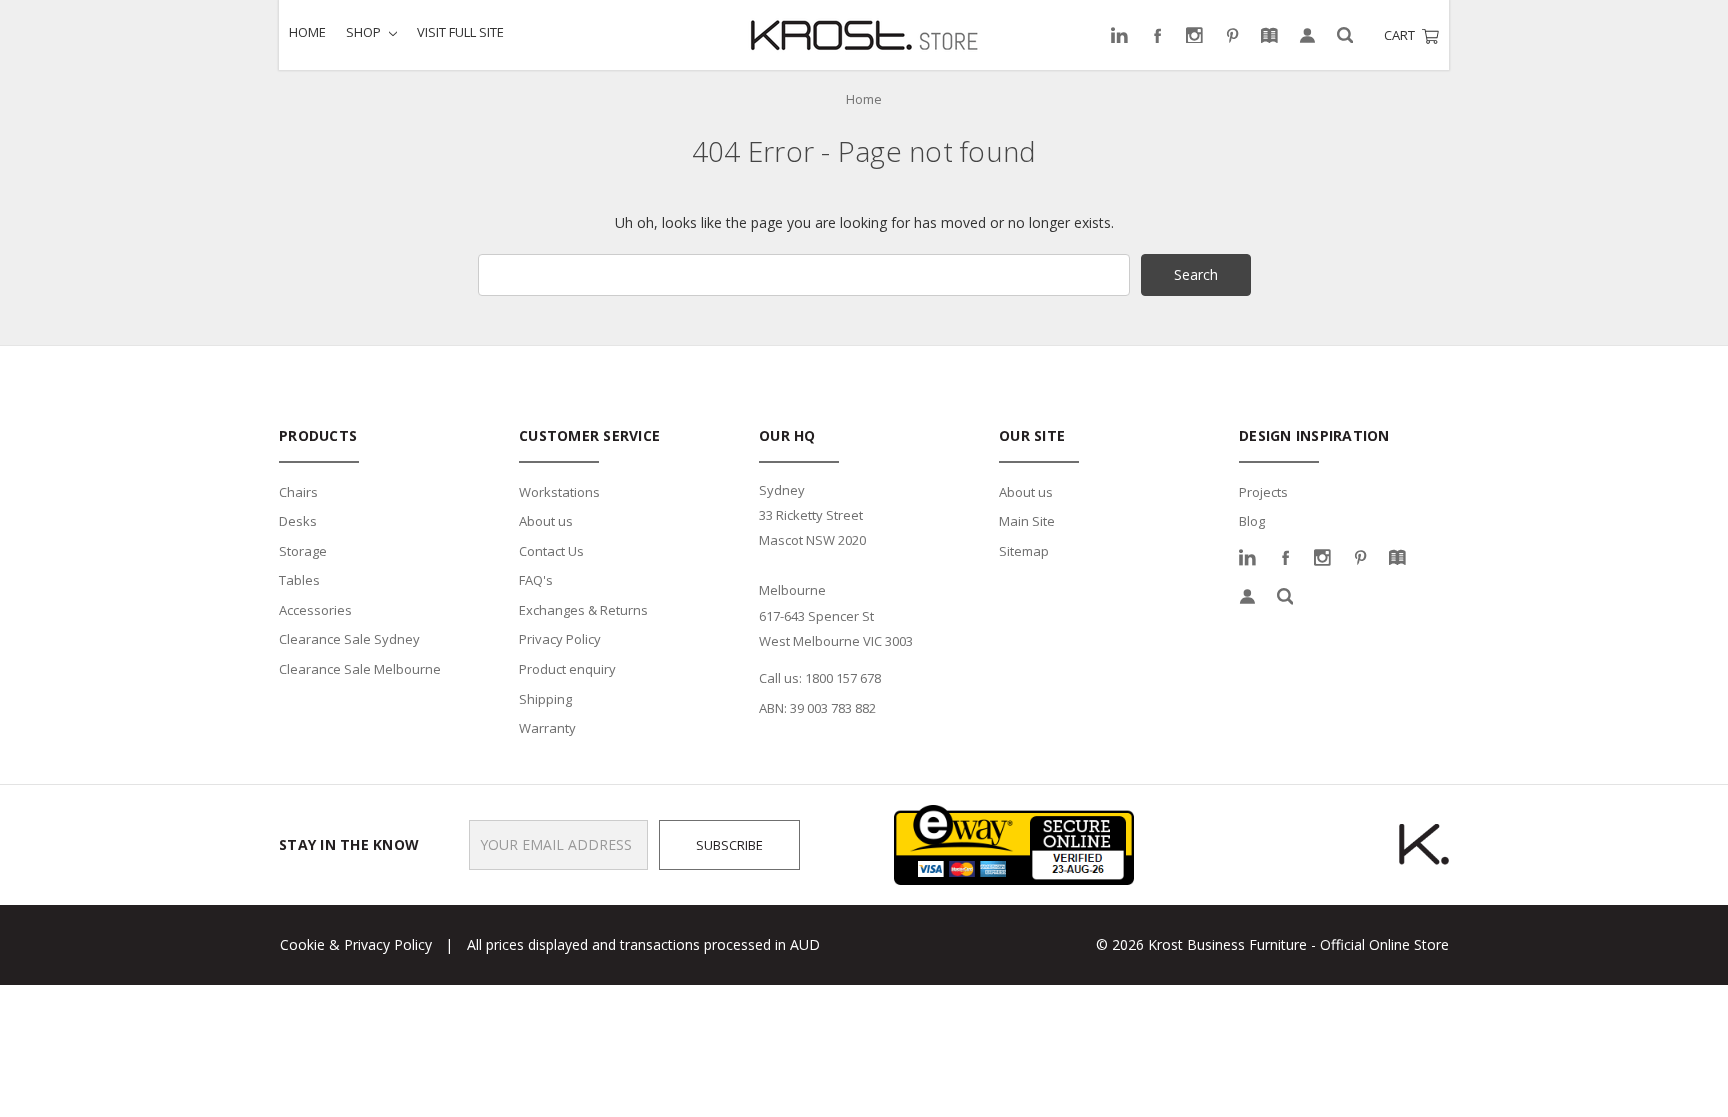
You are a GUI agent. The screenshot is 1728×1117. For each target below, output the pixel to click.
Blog (1252, 521)
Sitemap (1024, 551)
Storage (303, 551)
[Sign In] (1307, 35)
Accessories (315, 610)
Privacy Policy (560, 639)
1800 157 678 (843, 678)
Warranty (547, 728)
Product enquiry (567, 669)
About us (546, 521)
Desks (298, 521)
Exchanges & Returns (583, 610)
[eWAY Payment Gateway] (1014, 843)
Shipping (545, 699)
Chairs (298, 492)
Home (307, 32)
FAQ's (536, 580)
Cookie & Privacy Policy (356, 944)
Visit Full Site (460, 32)
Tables (299, 580)
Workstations (559, 492)
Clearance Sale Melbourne (360, 669)
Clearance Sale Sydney (349, 639)
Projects (1263, 492)
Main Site (1027, 521)
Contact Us (551, 551)
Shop (365, 32)
